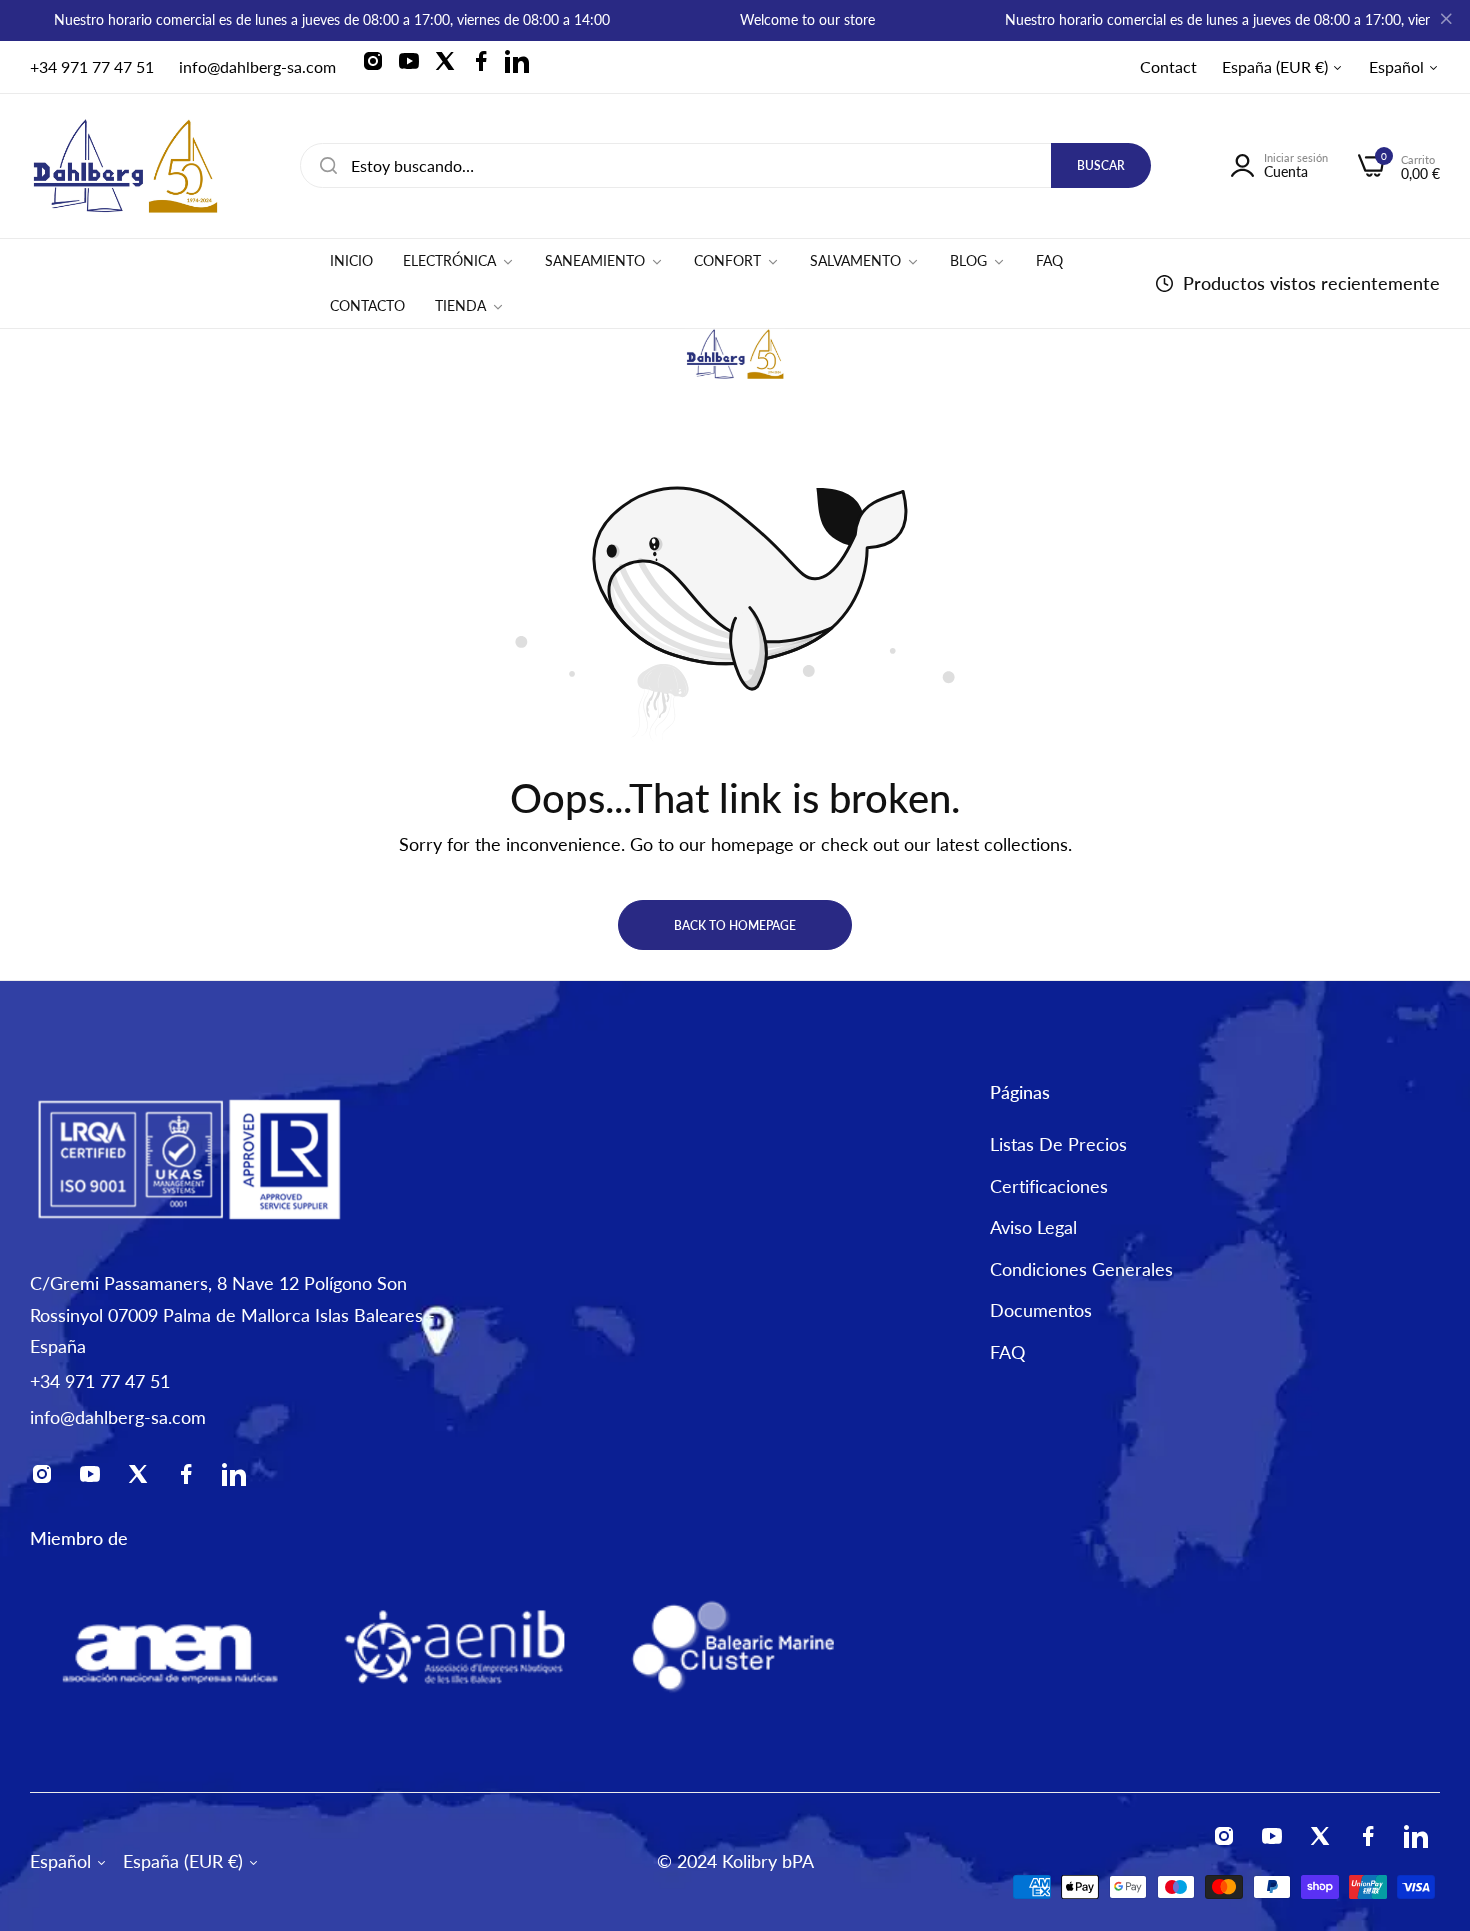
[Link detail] (379, 67)
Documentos (1041, 1311)
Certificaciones (1049, 1186)
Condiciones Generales (1081, 1269)
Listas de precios (1058, 1145)
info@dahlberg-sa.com (118, 1417)
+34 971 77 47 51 (100, 1381)
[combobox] (725, 165)
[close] (1446, 21)
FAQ (1007, 1352)
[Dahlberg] (125, 166)
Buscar (1101, 165)
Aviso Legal (1033, 1228)
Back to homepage (735, 925)
